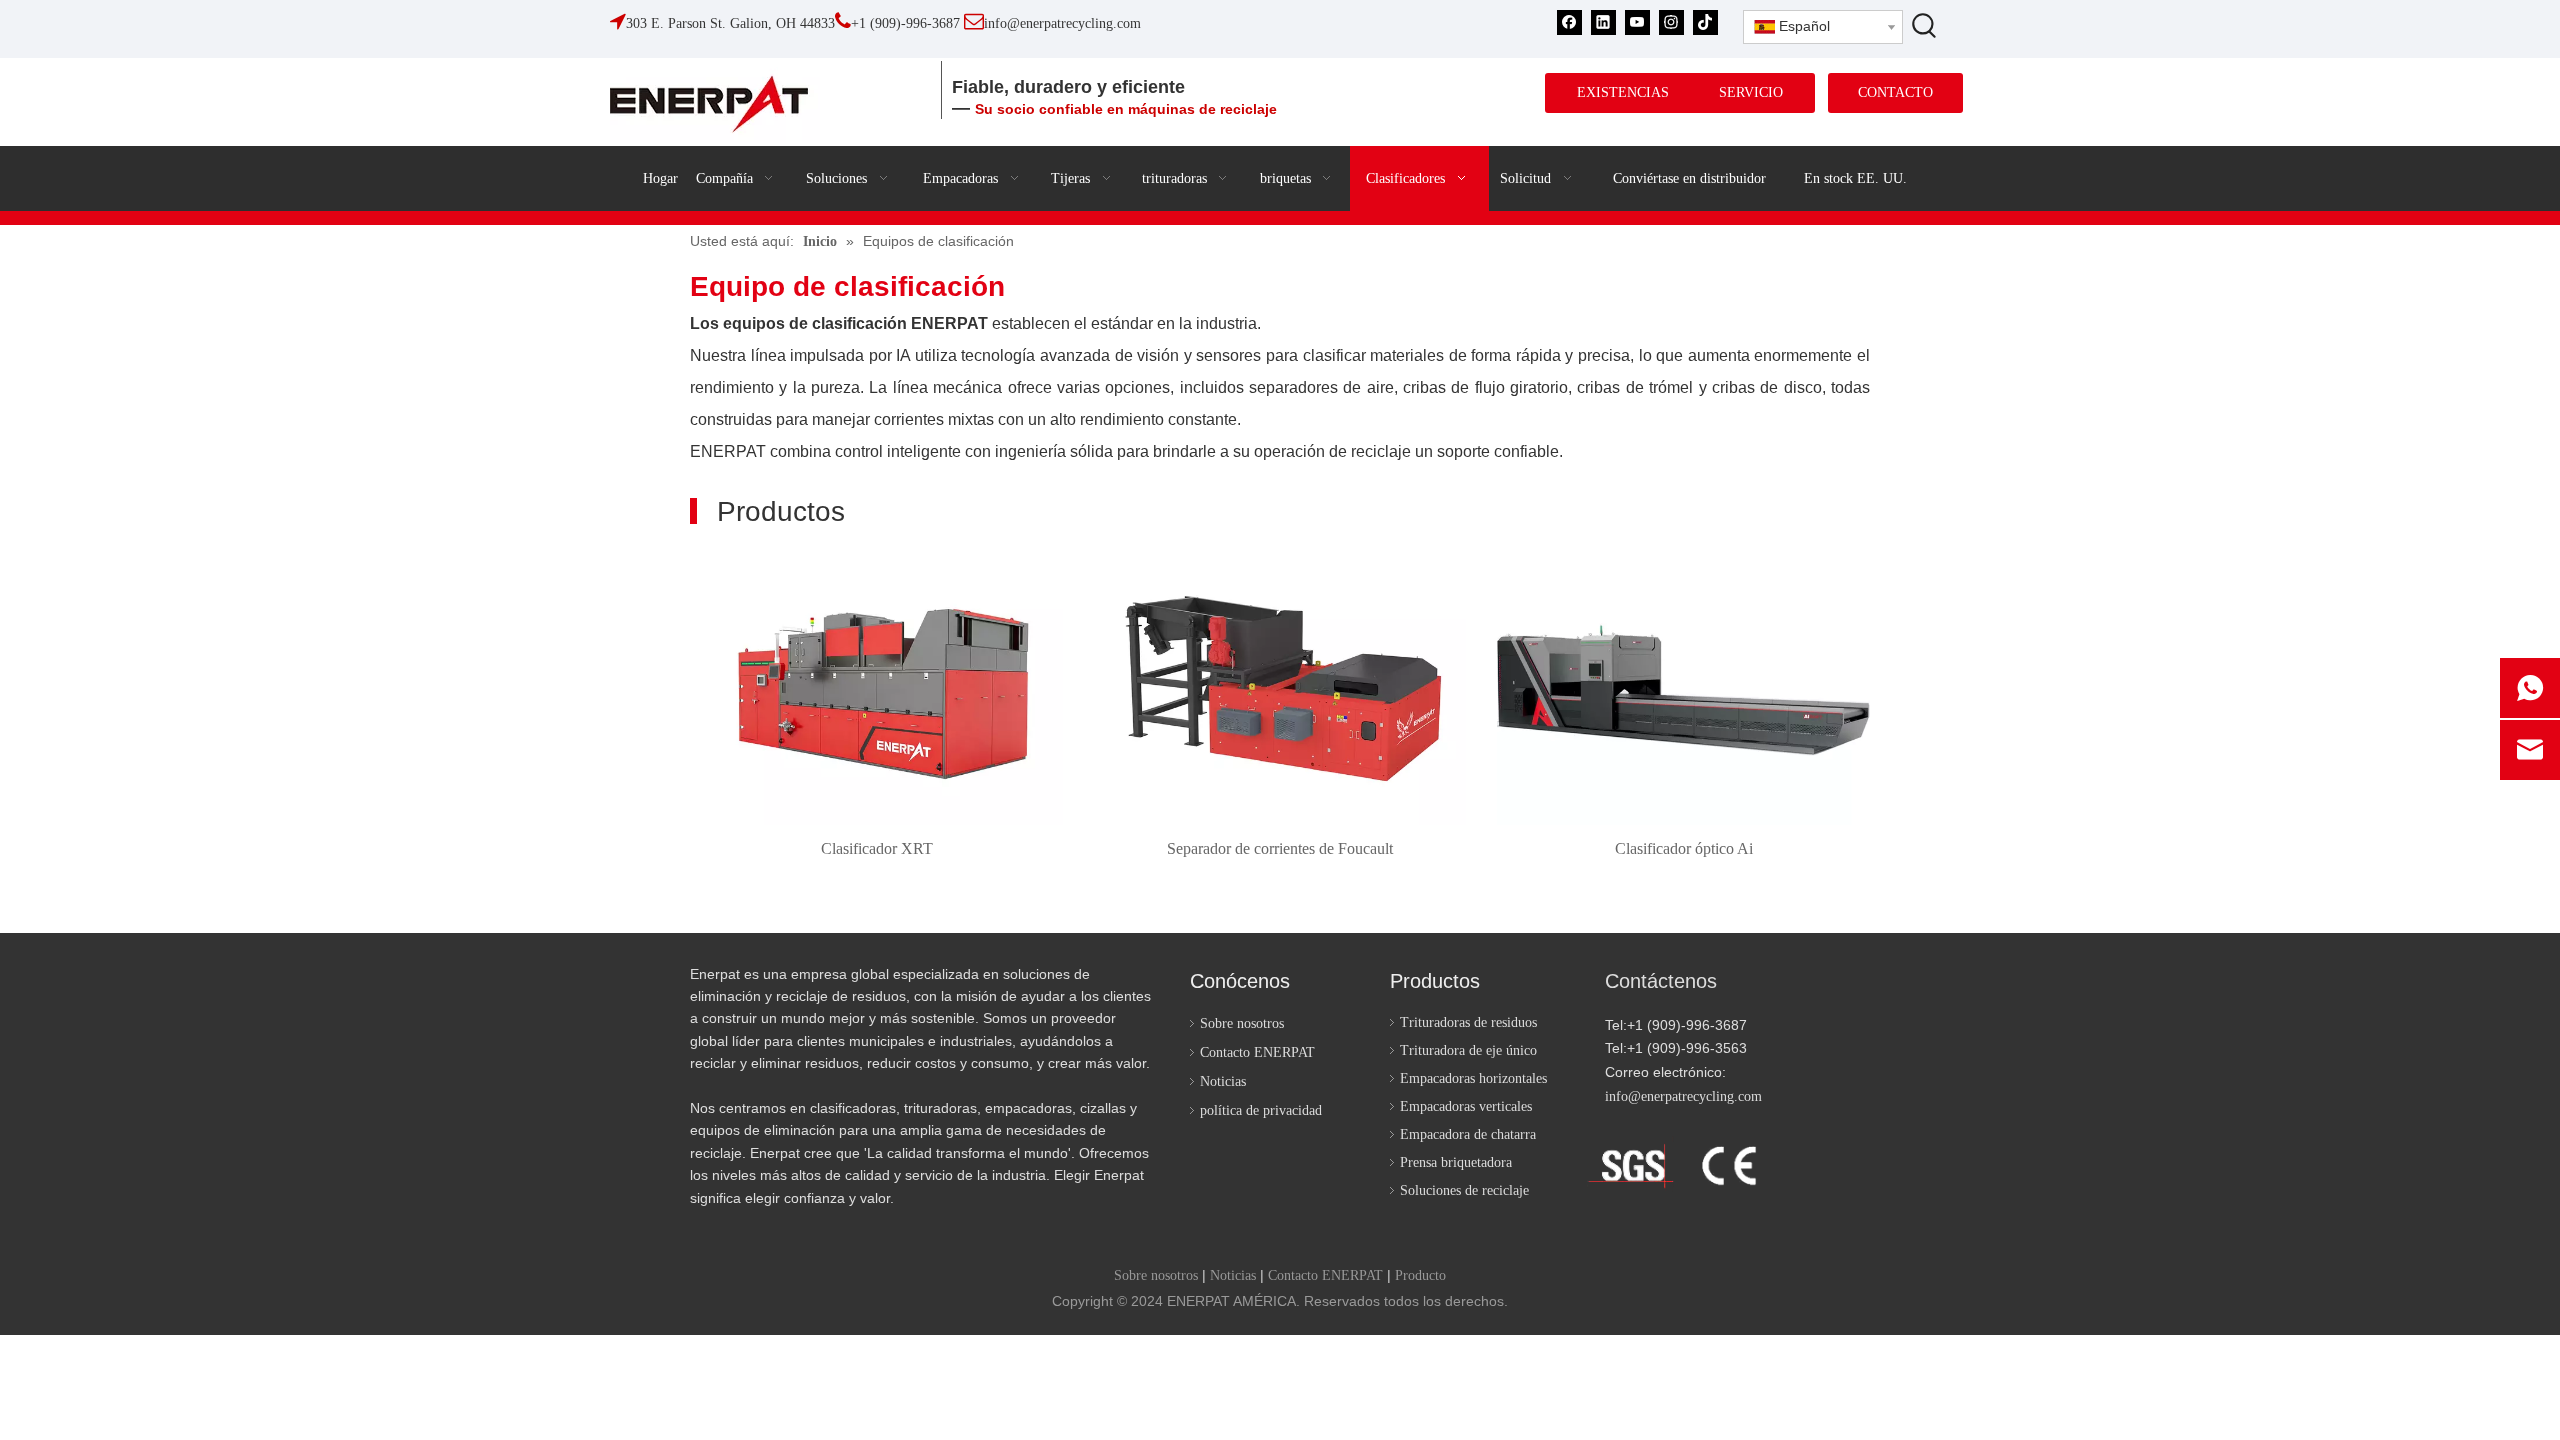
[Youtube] (1637, 22)
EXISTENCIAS (1623, 92)
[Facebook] (1569, 22)
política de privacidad (1261, 1110)
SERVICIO (1751, 92)
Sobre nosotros (1242, 1023)
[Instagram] (1671, 22)
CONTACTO (1895, 92)
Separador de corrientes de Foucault (1280, 848)
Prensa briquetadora (1456, 1162)
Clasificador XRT (877, 848)
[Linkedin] (1603, 22)
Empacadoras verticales (1466, 1106)
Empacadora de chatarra (1468, 1134)
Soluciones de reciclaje (1464, 1190)
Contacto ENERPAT (1257, 1052)
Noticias (1223, 1081)
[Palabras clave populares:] (1925, 25)
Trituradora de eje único (1468, 1050)
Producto (1420, 1275)
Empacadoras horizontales (1473, 1078)
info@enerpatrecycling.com (1683, 1096)
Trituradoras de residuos (1468, 1022)
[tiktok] (1705, 22)
